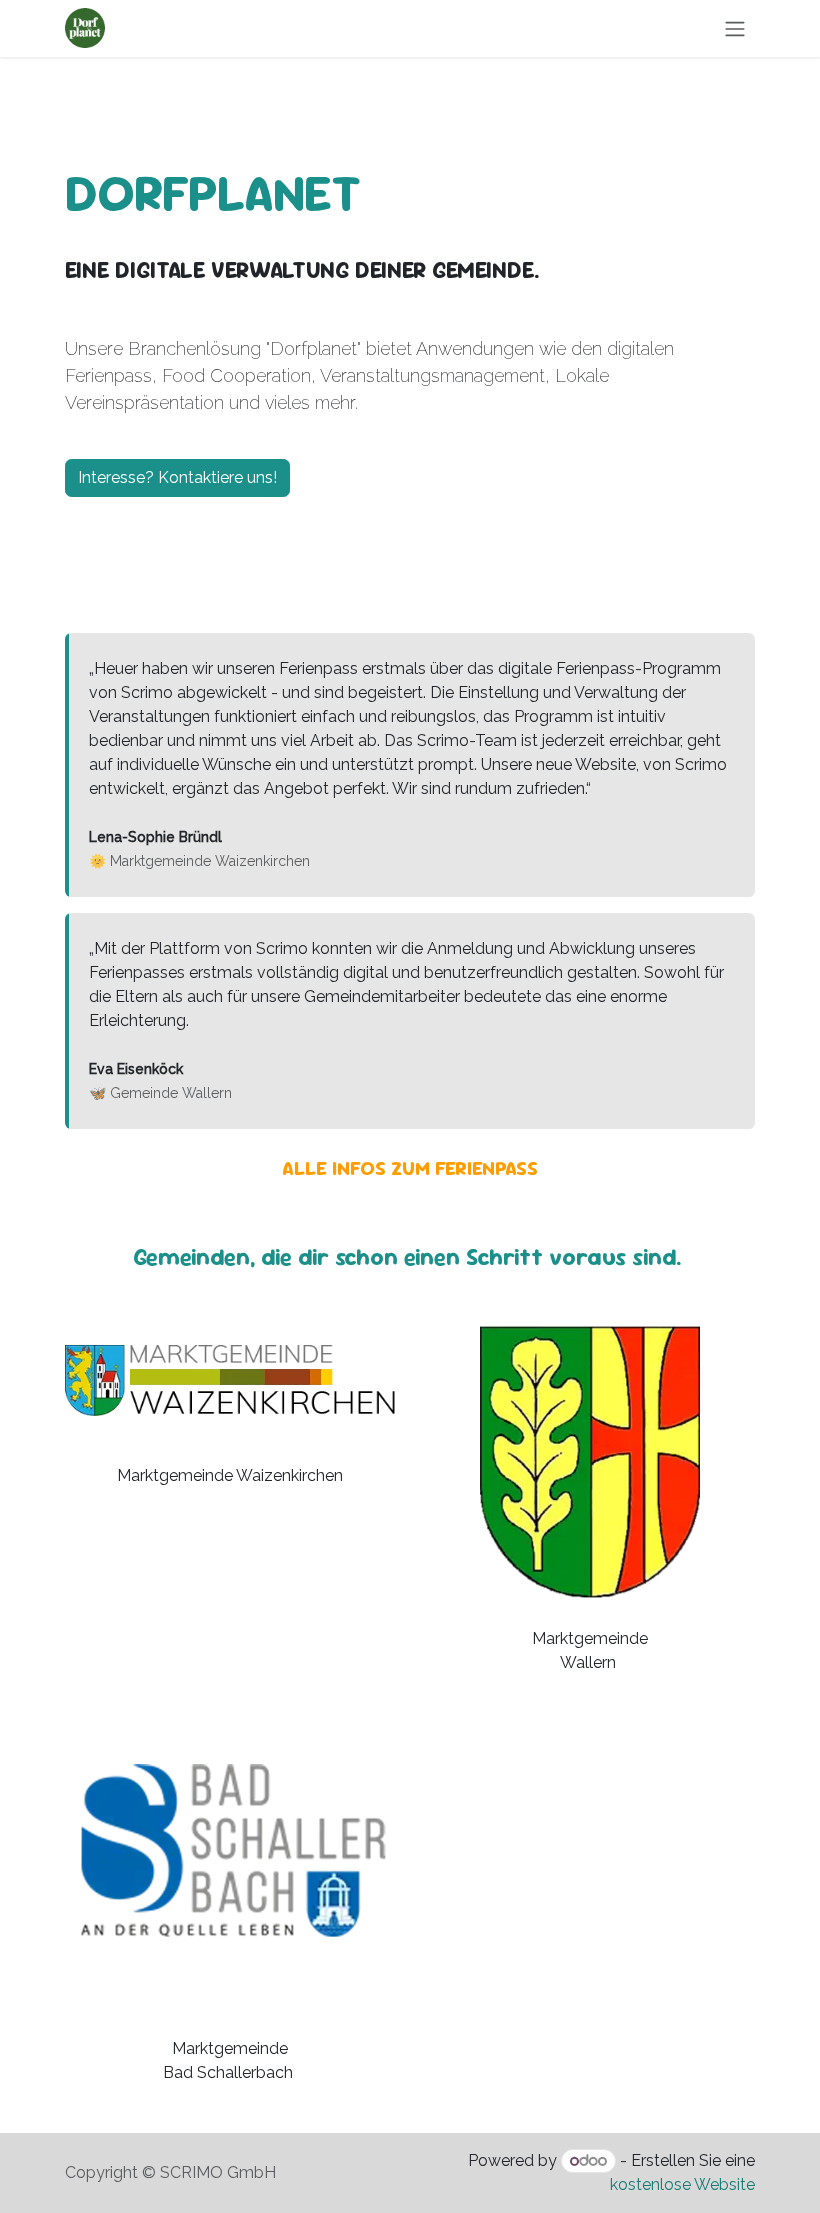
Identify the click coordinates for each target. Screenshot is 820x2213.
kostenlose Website (682, 2184)
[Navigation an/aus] (735, 28)
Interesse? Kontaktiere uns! (177, 477)
